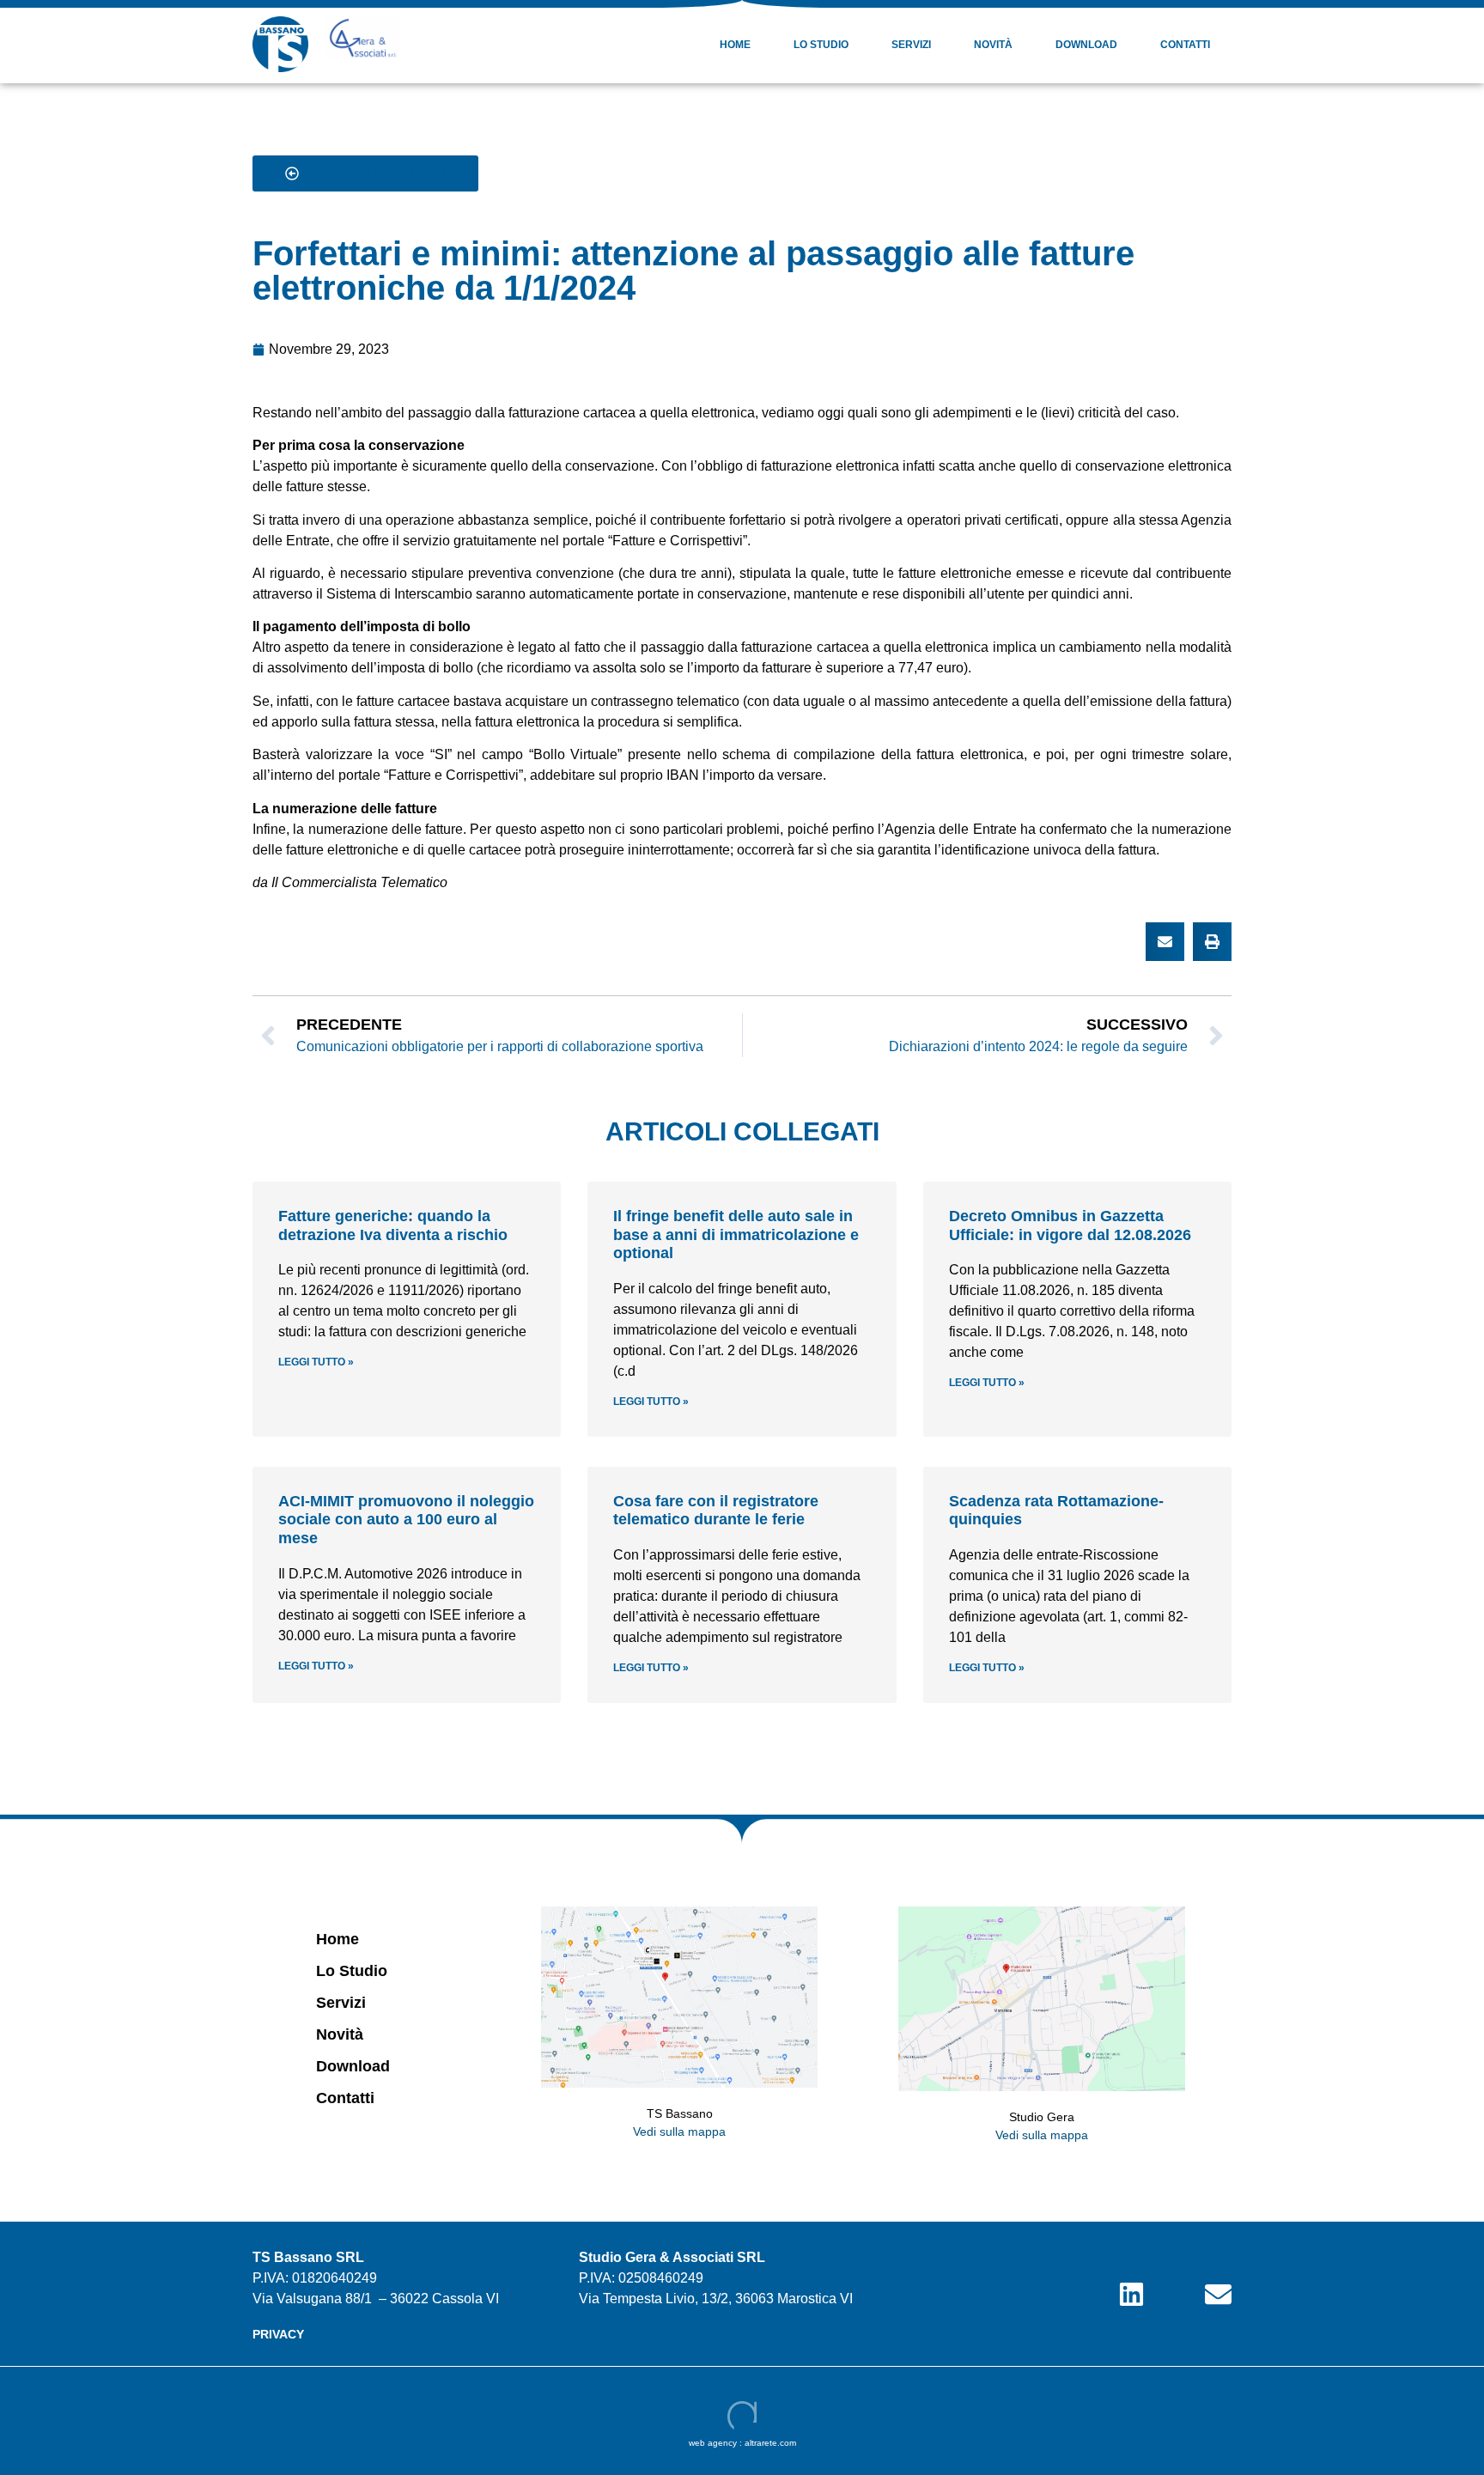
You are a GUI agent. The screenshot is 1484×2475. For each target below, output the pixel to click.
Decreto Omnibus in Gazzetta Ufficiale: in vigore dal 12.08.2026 (1070, 1225)
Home (735, 45)
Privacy (278, 2334)
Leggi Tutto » (316, 1362)
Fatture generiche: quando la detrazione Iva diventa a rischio (393, 1225)
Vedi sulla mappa (679, 2131)
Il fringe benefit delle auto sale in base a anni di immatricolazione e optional (736, 1234)
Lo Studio (821, 45)
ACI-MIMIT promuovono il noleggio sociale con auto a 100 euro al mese (406, 1520)
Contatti (1185, 45)
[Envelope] (1218, 2294)
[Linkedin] (1131, 2294)
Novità (993, 45)
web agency (713, 2443)
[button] (1165, 942)
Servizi (911, 45)
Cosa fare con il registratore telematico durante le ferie (716, 1511)
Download (1086, 45)
